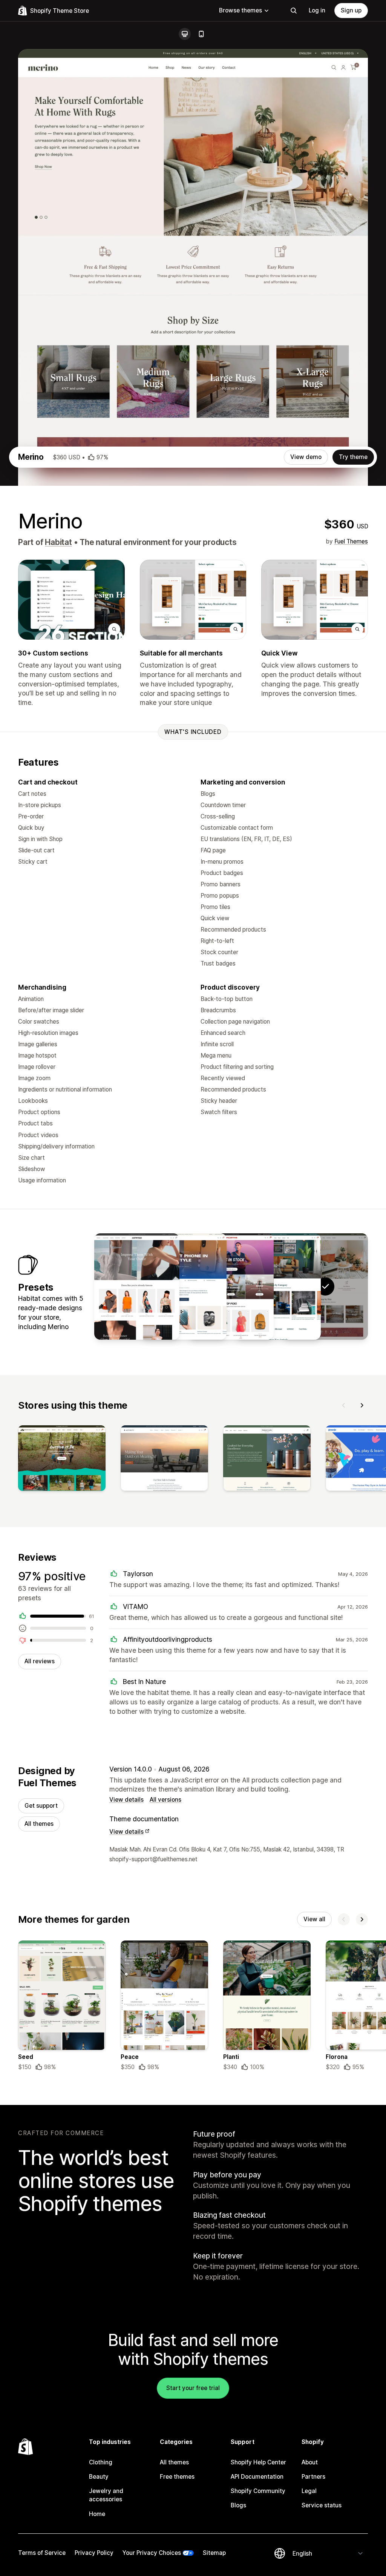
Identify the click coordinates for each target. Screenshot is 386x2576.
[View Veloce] (231, 1286)
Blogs (238, 2505)
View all (314, 1919)
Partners (313, 2477)
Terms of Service (42, 2553)
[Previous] (344, 1405)
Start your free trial (193, 2388)
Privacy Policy (94, 2553)
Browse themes (240, 10)
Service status (322, 2505)
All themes (39, 1824)
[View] (62, 1460)
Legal (309, 2491)
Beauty (99, 2477)
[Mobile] (201, 34)
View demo (306, 457)
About (310, 2462)
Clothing (101, 2462)
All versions (165, 1800)
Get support (41, 1806)
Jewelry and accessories (106, 2495)
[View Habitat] (278, 1286)
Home (97, 2514)
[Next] (362, 1405)
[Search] (294, 11)
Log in (317, 10)
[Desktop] (185, 34)
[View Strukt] (137, 1286)
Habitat (58, 542)
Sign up (351, 10)
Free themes (177, 2477)
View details (126, 1800)
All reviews (40, 1661)
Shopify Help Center (258, 2462)
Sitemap (214, 2553)
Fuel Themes (351, 541)
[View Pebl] (184, 1286)
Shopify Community (258, 2491)
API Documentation (257, 2477)
